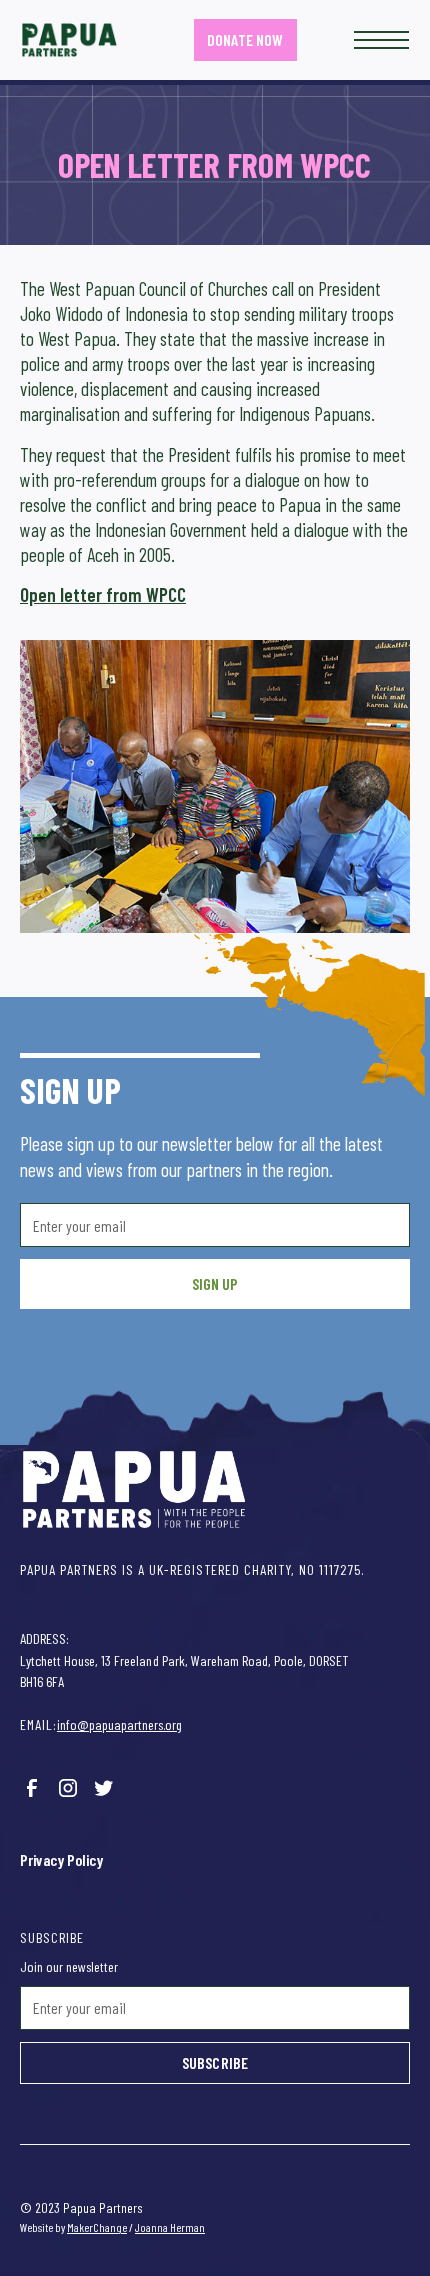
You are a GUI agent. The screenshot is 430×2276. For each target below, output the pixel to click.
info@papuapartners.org (119, 1724)
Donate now (244, 39)
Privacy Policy (61, 1859)
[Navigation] (69, 39)
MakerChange (97, 2227)
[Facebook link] (32, 1788)
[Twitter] (104, 1788)
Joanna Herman (170, 2227)
